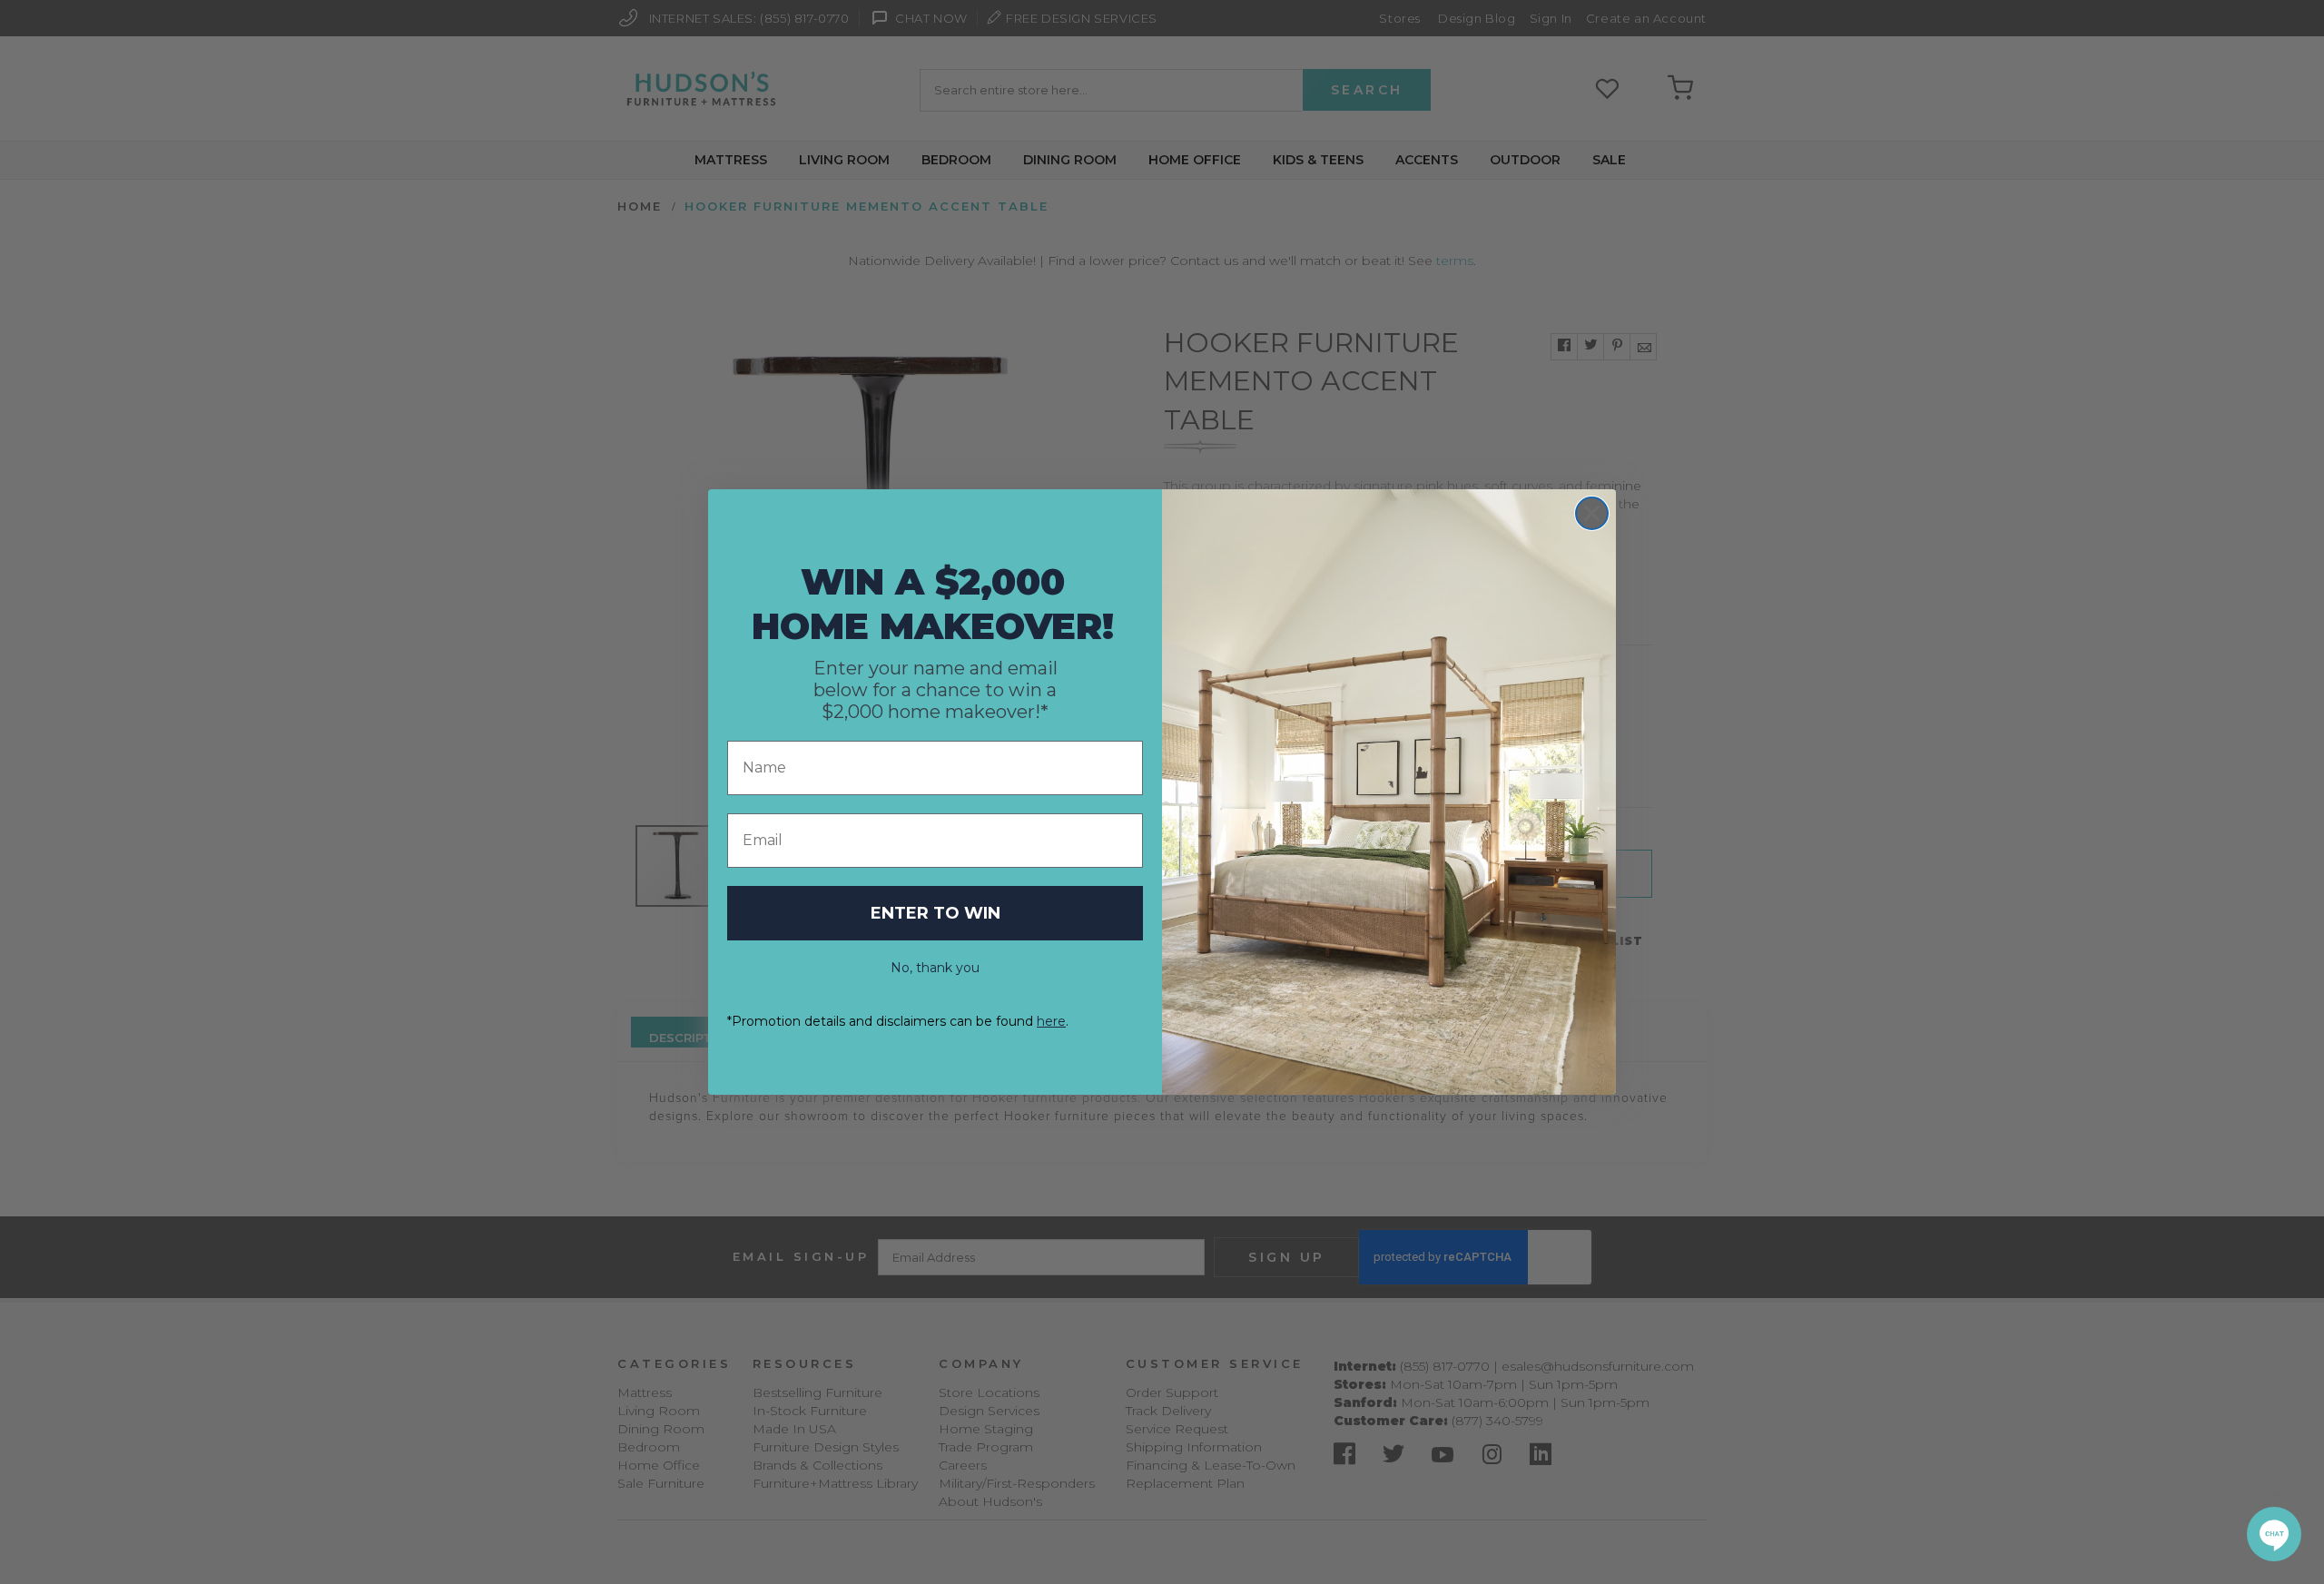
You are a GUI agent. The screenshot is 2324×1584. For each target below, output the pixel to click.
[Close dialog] (1592, 513)
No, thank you (935, 968)
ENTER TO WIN (936, 913)
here (1051, 1021)
